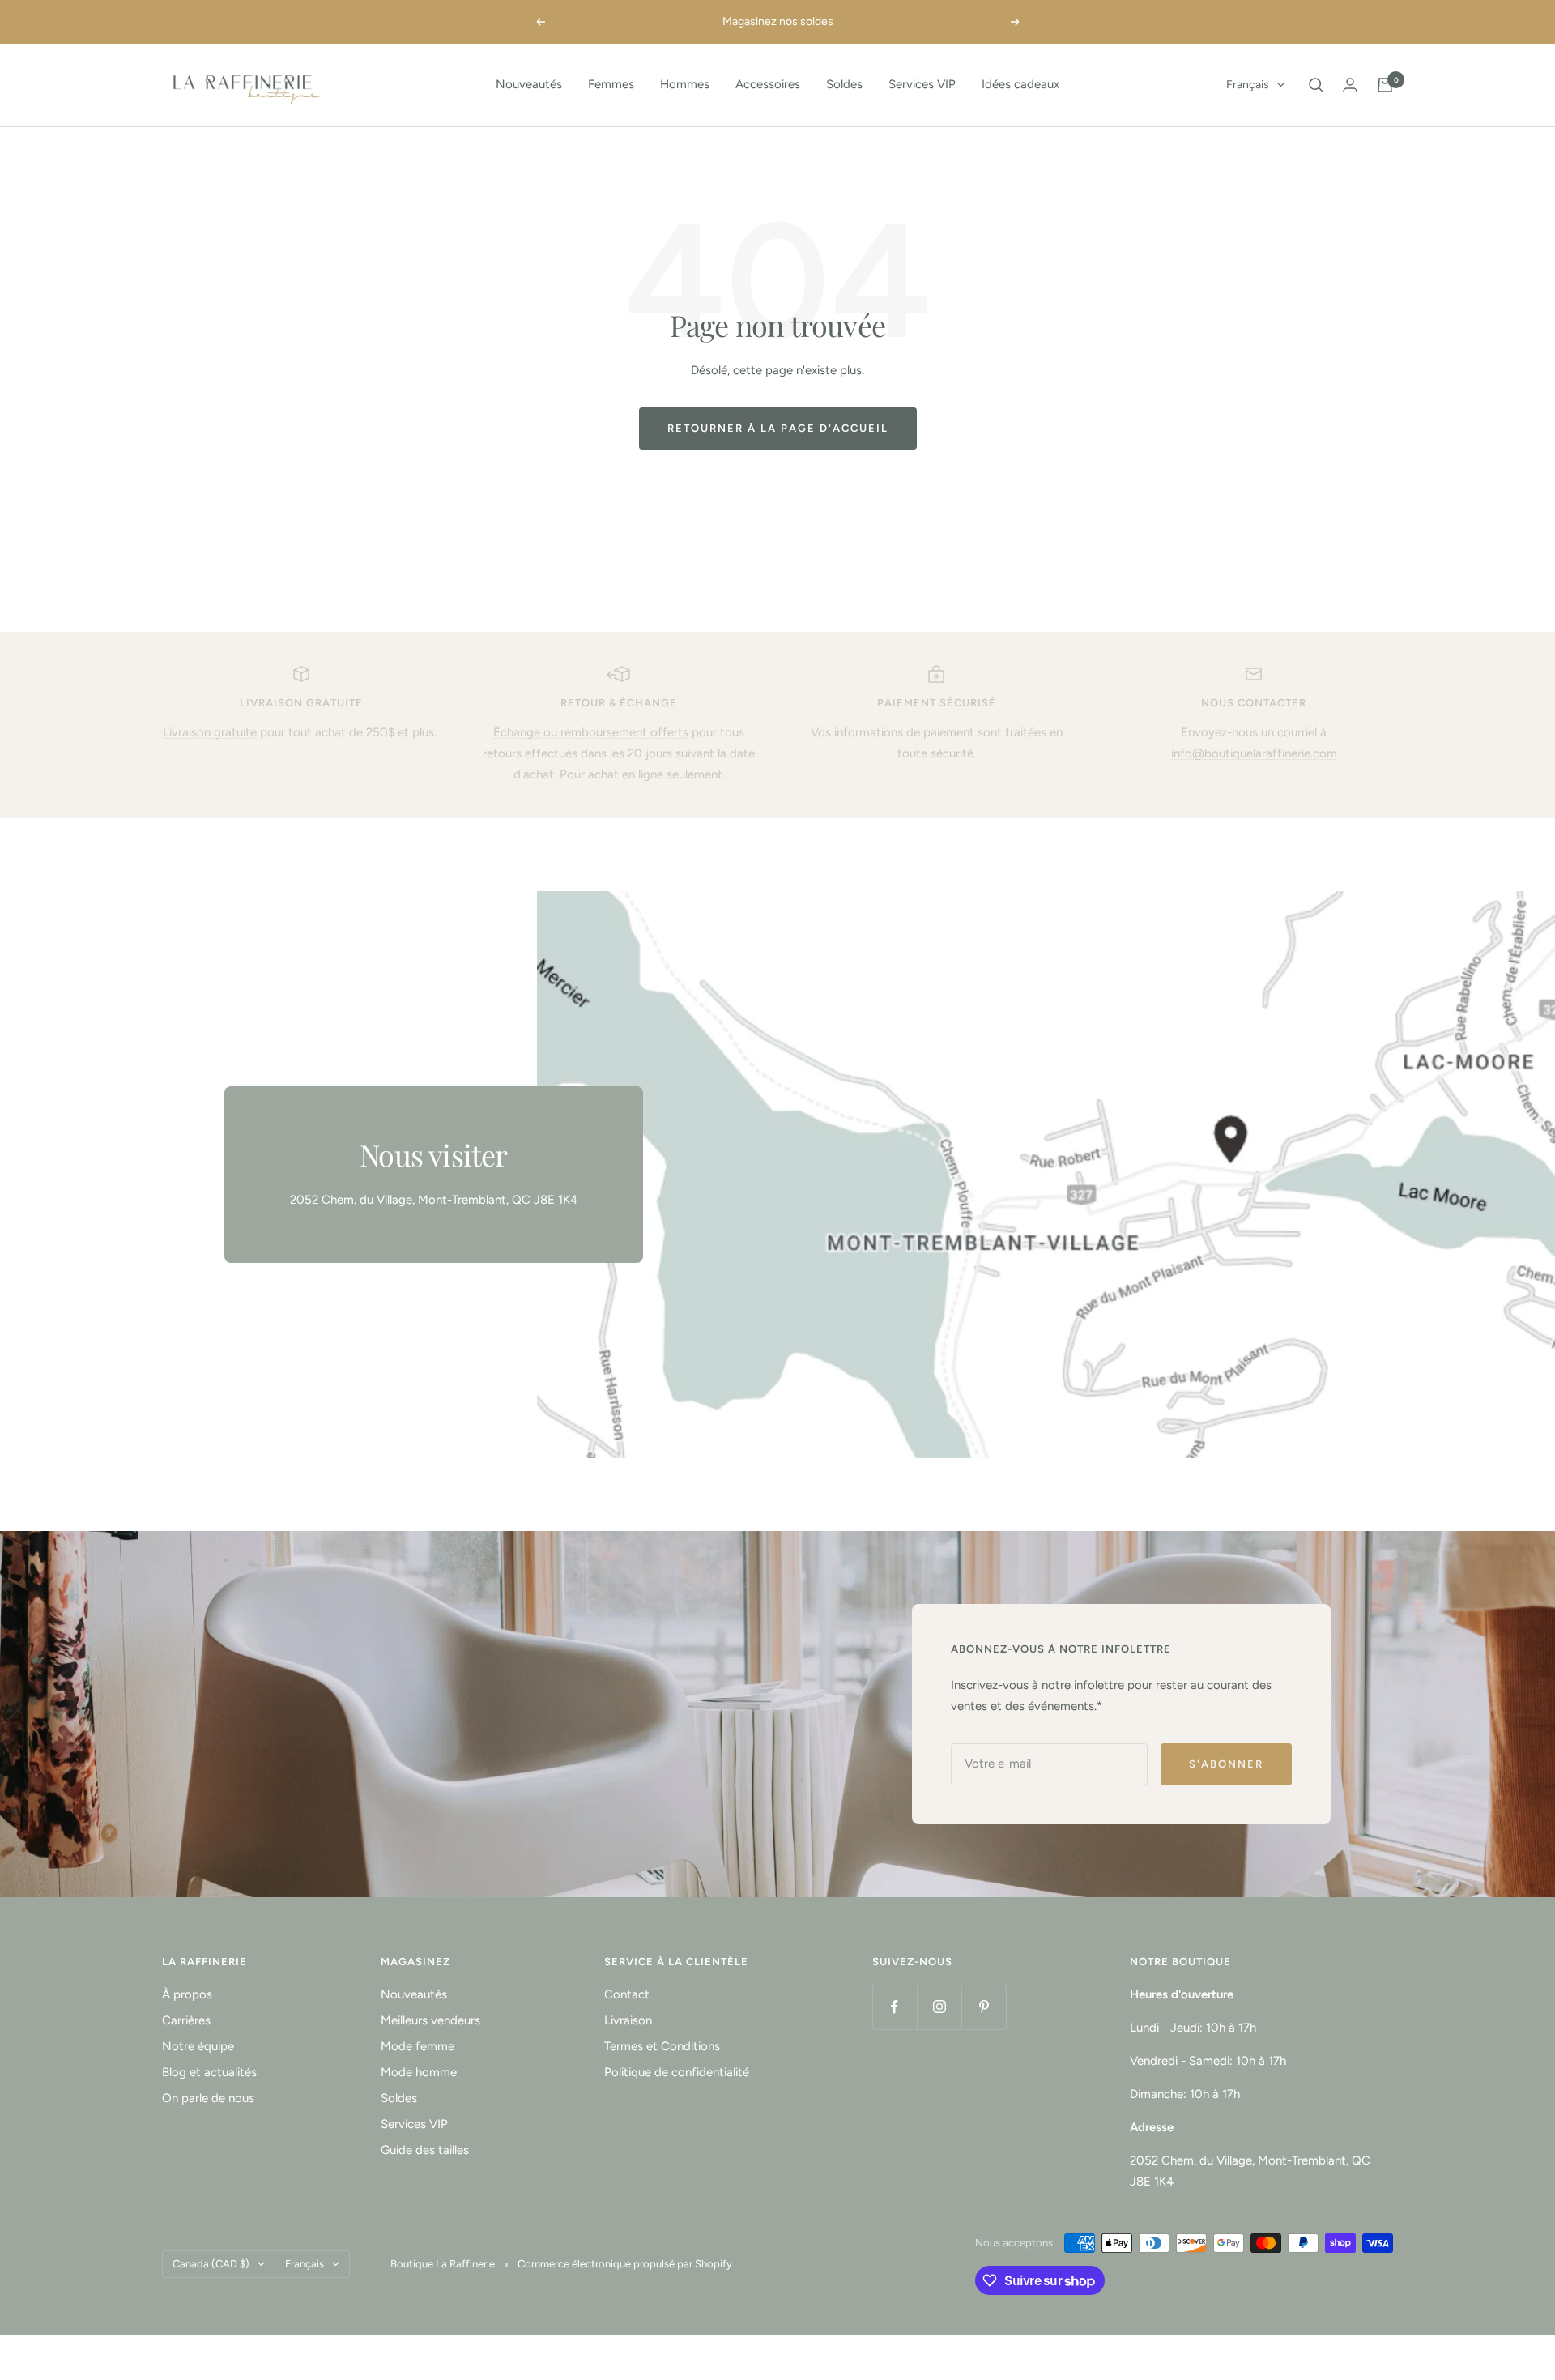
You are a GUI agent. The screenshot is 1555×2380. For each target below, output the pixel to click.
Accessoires (768, 84)
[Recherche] (1316, 85)
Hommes (685, 84)
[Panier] (1385, 85)
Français (1248, 85)
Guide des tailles (425, 2150)
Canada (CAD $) (211, 2264)
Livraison (628, 2020)
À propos (187, 1994)
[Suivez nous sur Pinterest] (984, 2007)
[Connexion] (1350, 85)
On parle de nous (208, 2098)
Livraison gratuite (210, 732)
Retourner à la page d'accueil (778, 428)
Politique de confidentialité (677, 2072)
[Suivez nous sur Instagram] (939, 2007)
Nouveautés (529, 84)
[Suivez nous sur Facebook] (895, 2007)
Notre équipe (198, 2046)
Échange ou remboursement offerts (591, 732)
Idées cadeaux (1020, 84)
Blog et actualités (209, 2072)
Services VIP (922, 84)
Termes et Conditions (662, 2046)
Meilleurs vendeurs (430, 2020)
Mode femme (418, 2046)
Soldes (844, 84)
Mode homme (419, 2072)
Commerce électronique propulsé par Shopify (625, 2264)
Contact (627, 1994)
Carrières (186, 2020)
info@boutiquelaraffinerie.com (1254, 753)
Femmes (611, 84)
